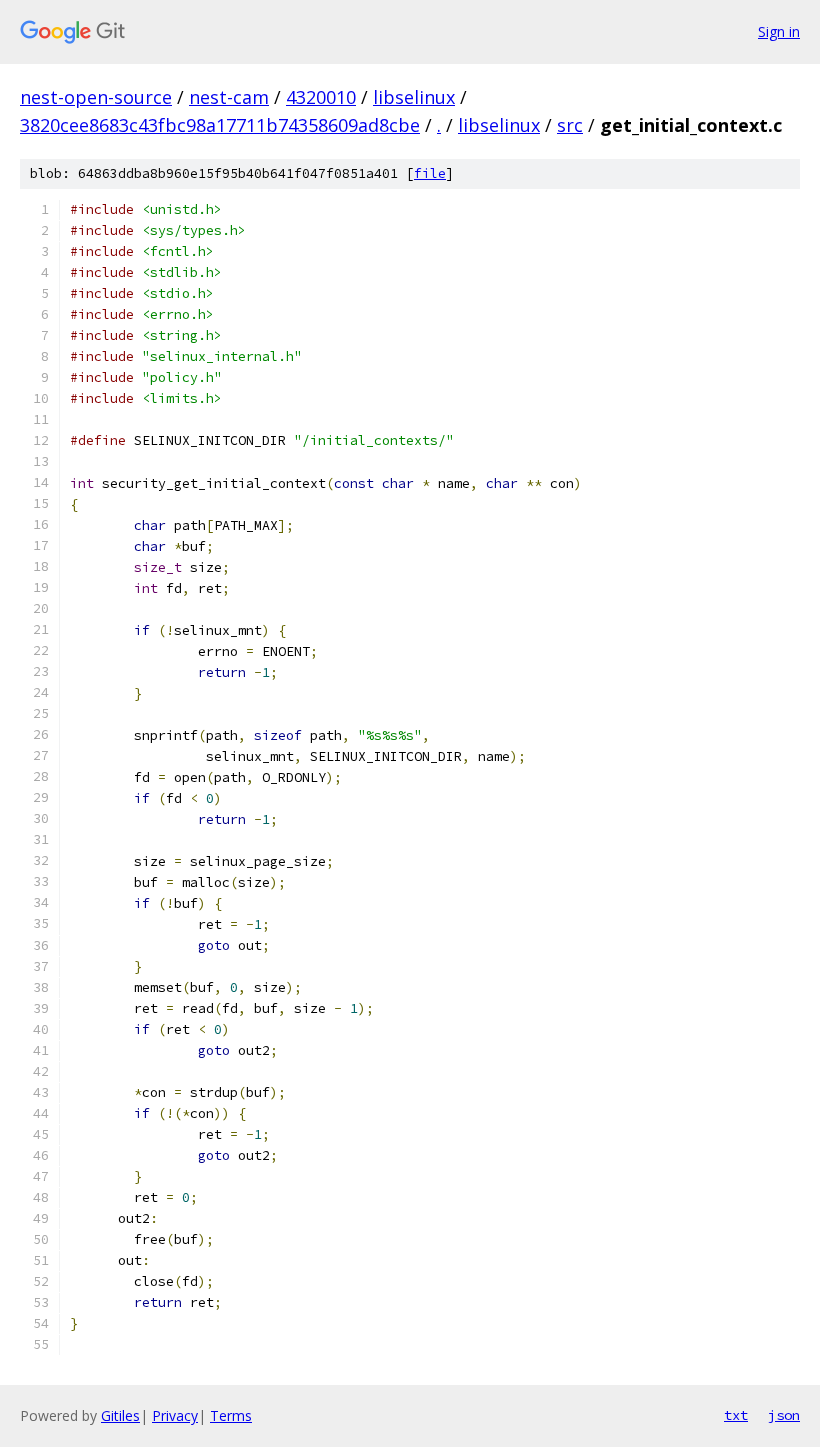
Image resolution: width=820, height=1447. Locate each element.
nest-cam (229, 97)
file (430, 173)
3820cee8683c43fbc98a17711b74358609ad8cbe (220, 125)
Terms (231, 1415)
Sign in (779, 31)
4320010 (321, 97)
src (570, 125)
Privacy (175, 1415)
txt (736, 1415)
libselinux (414, 97)
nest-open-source (96, 97)
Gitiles (120, 1415)
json (784, 1415)
